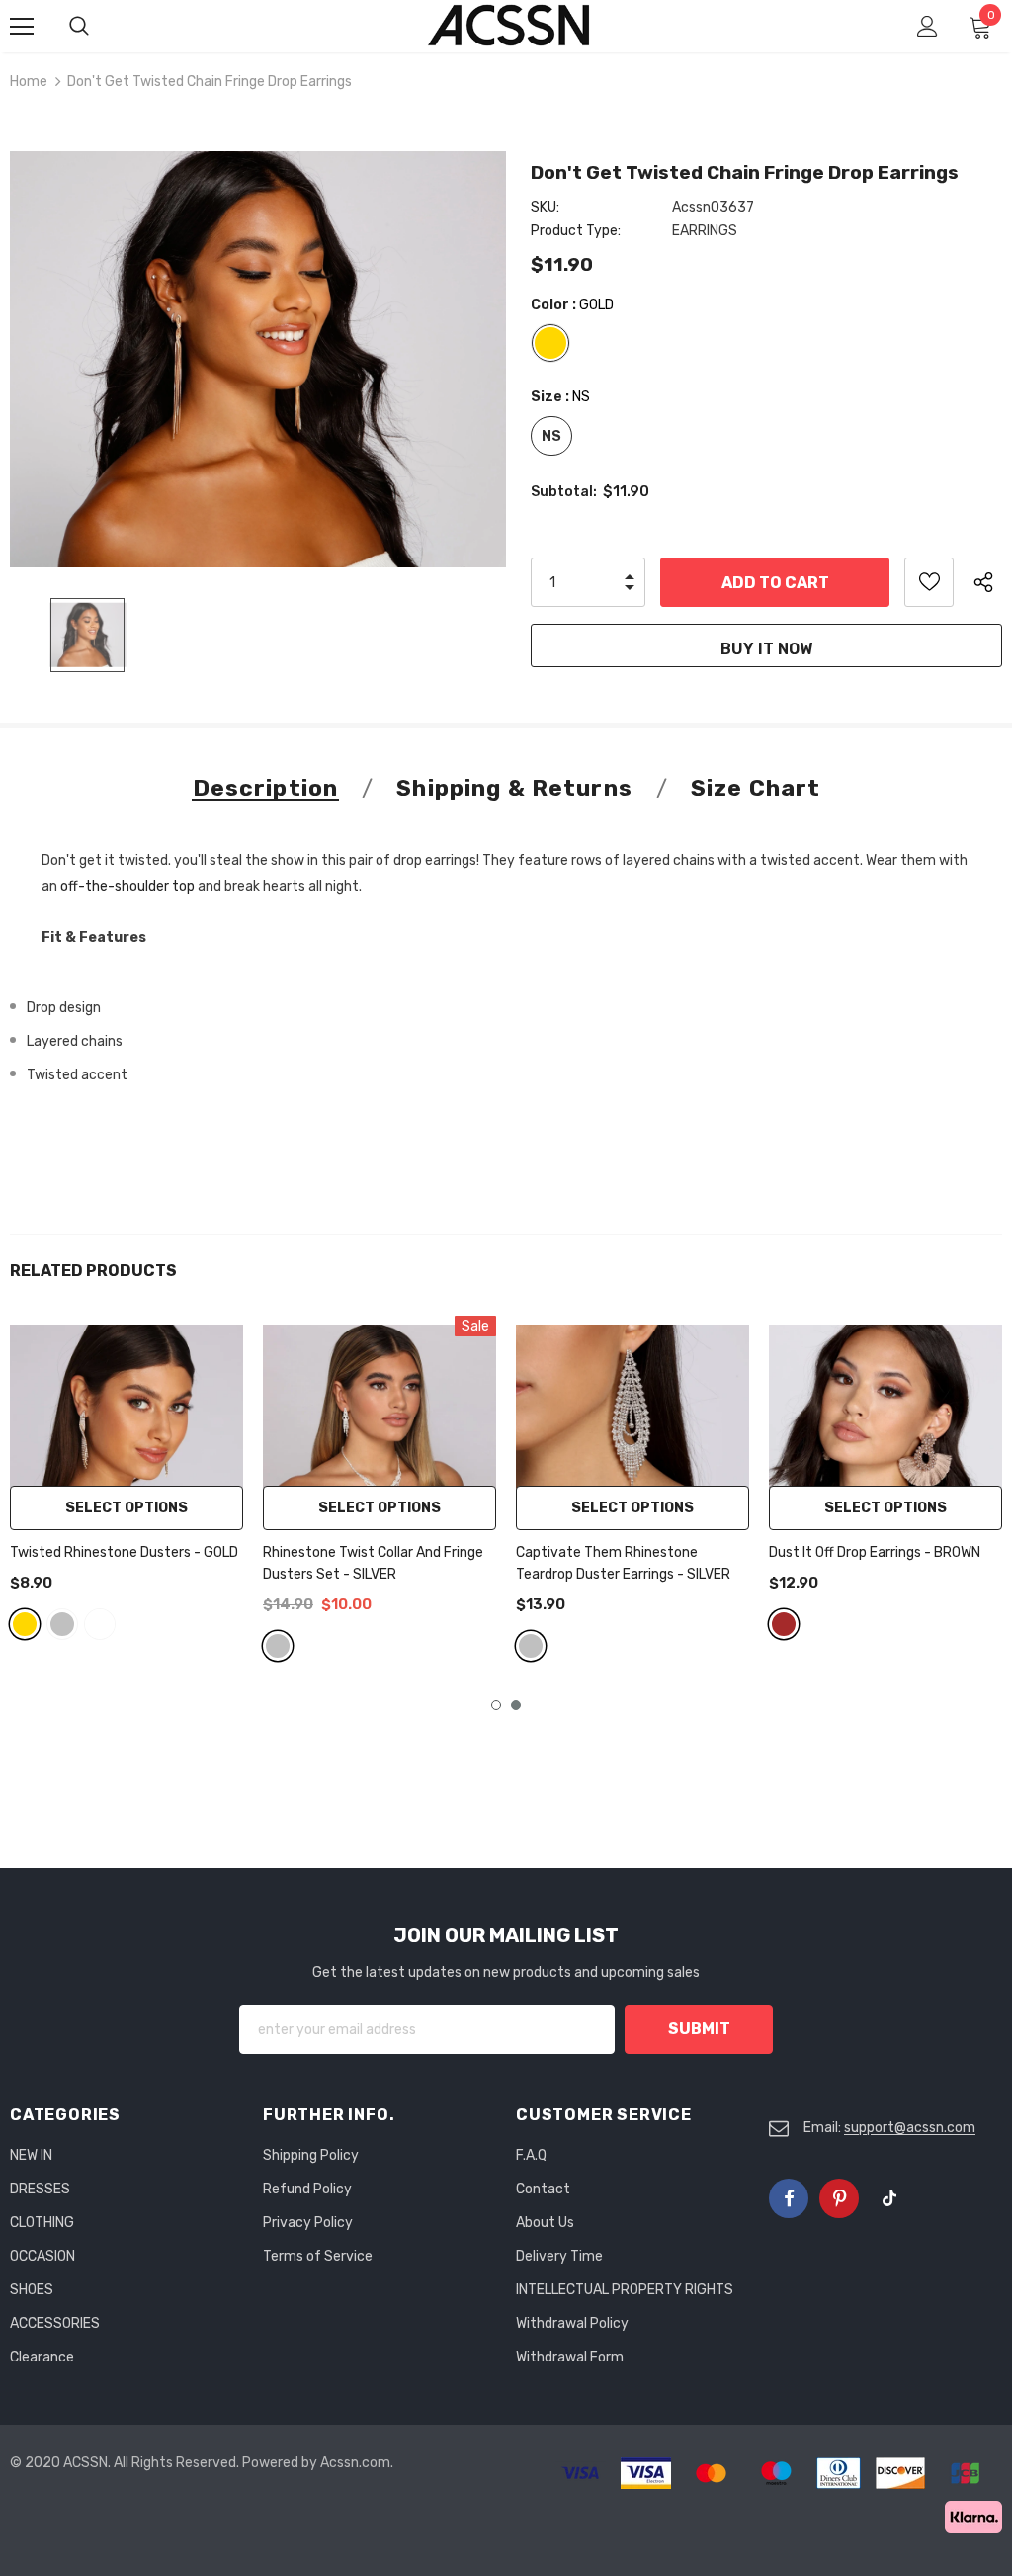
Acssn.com (355, 2463)
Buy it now (766, 649)
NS (551, 436)
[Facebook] (789, 2198)
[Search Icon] (99, 27)
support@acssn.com (910, 2128)
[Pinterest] (839, 2198)
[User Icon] (928, 26)
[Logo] (509, 25)
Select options (126, 1508)
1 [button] (496, 1705)
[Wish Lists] (929, 582)
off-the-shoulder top (127, 886)
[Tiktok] (889, 2198)
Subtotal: (564, 492)
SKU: (545, 207)
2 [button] (516, 1705)
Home (29, 82)
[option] (258, 359)
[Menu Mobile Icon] (22, 27)
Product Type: (576, 231)
